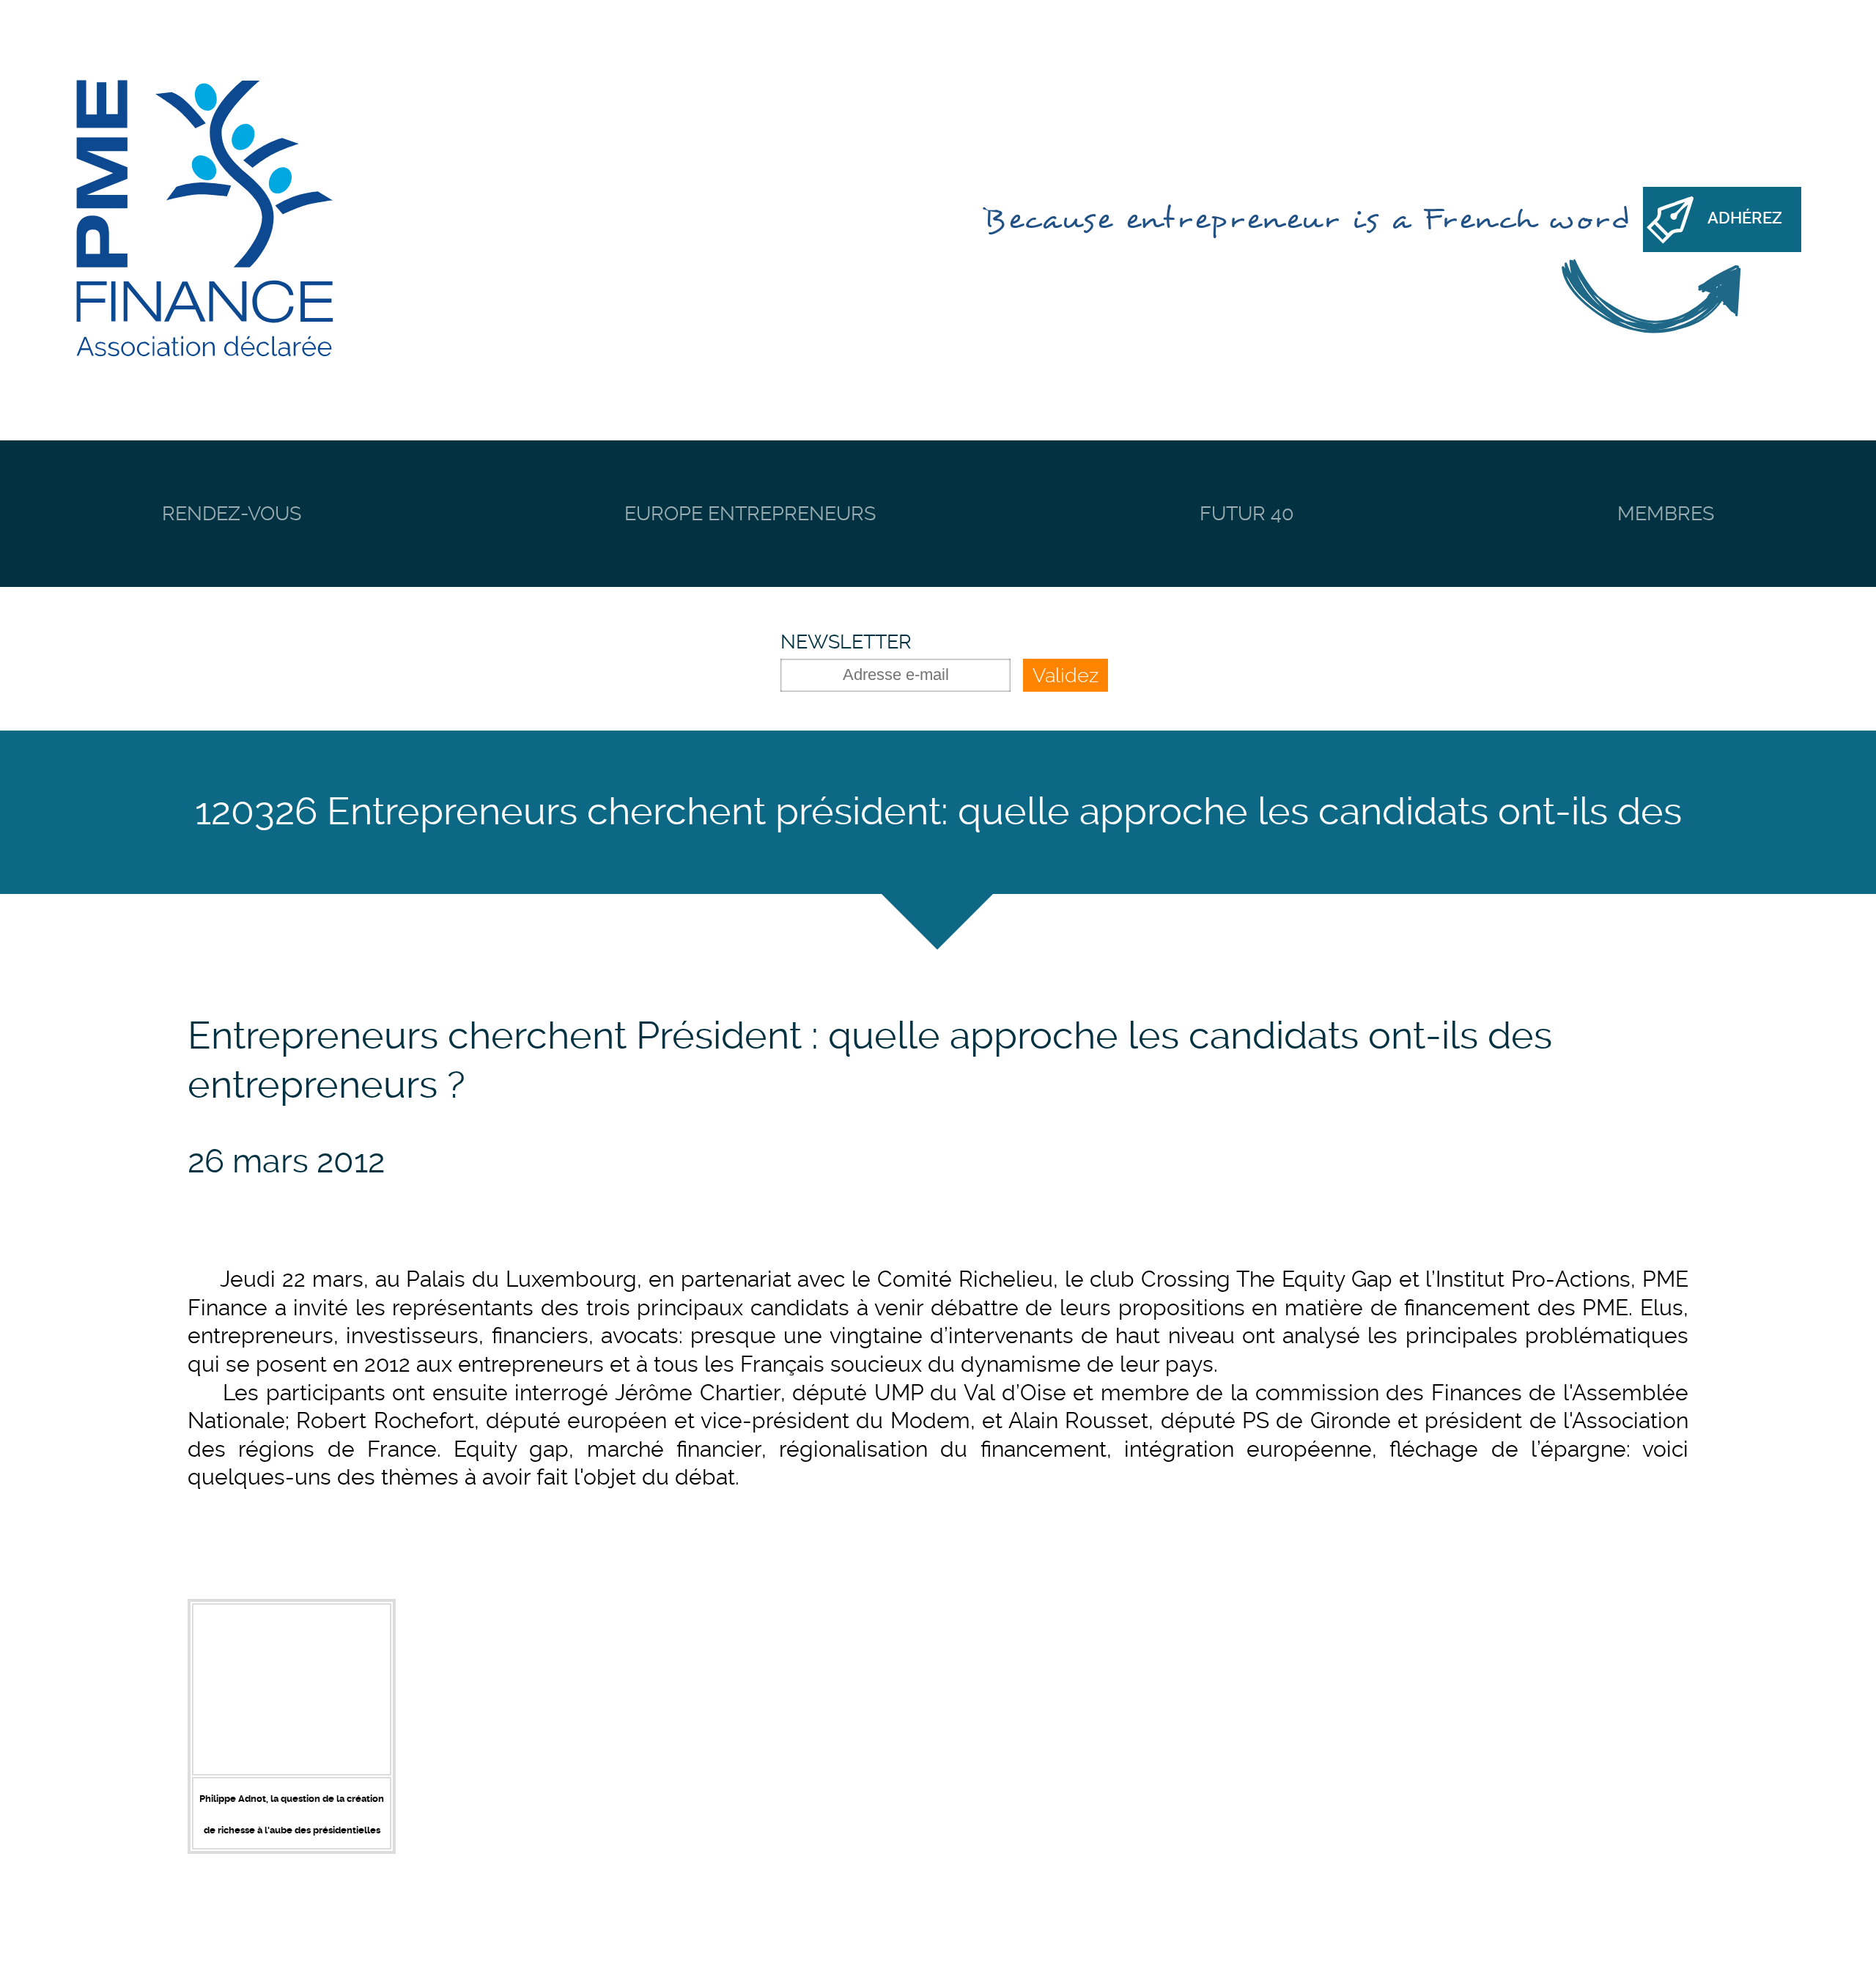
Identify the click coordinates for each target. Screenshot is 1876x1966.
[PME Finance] (204, 220)
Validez (1066, 675)
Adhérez (1745, 218)
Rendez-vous (232, 513)
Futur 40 (1247, 513)
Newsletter (846, 642)
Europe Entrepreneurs (750, 513)
